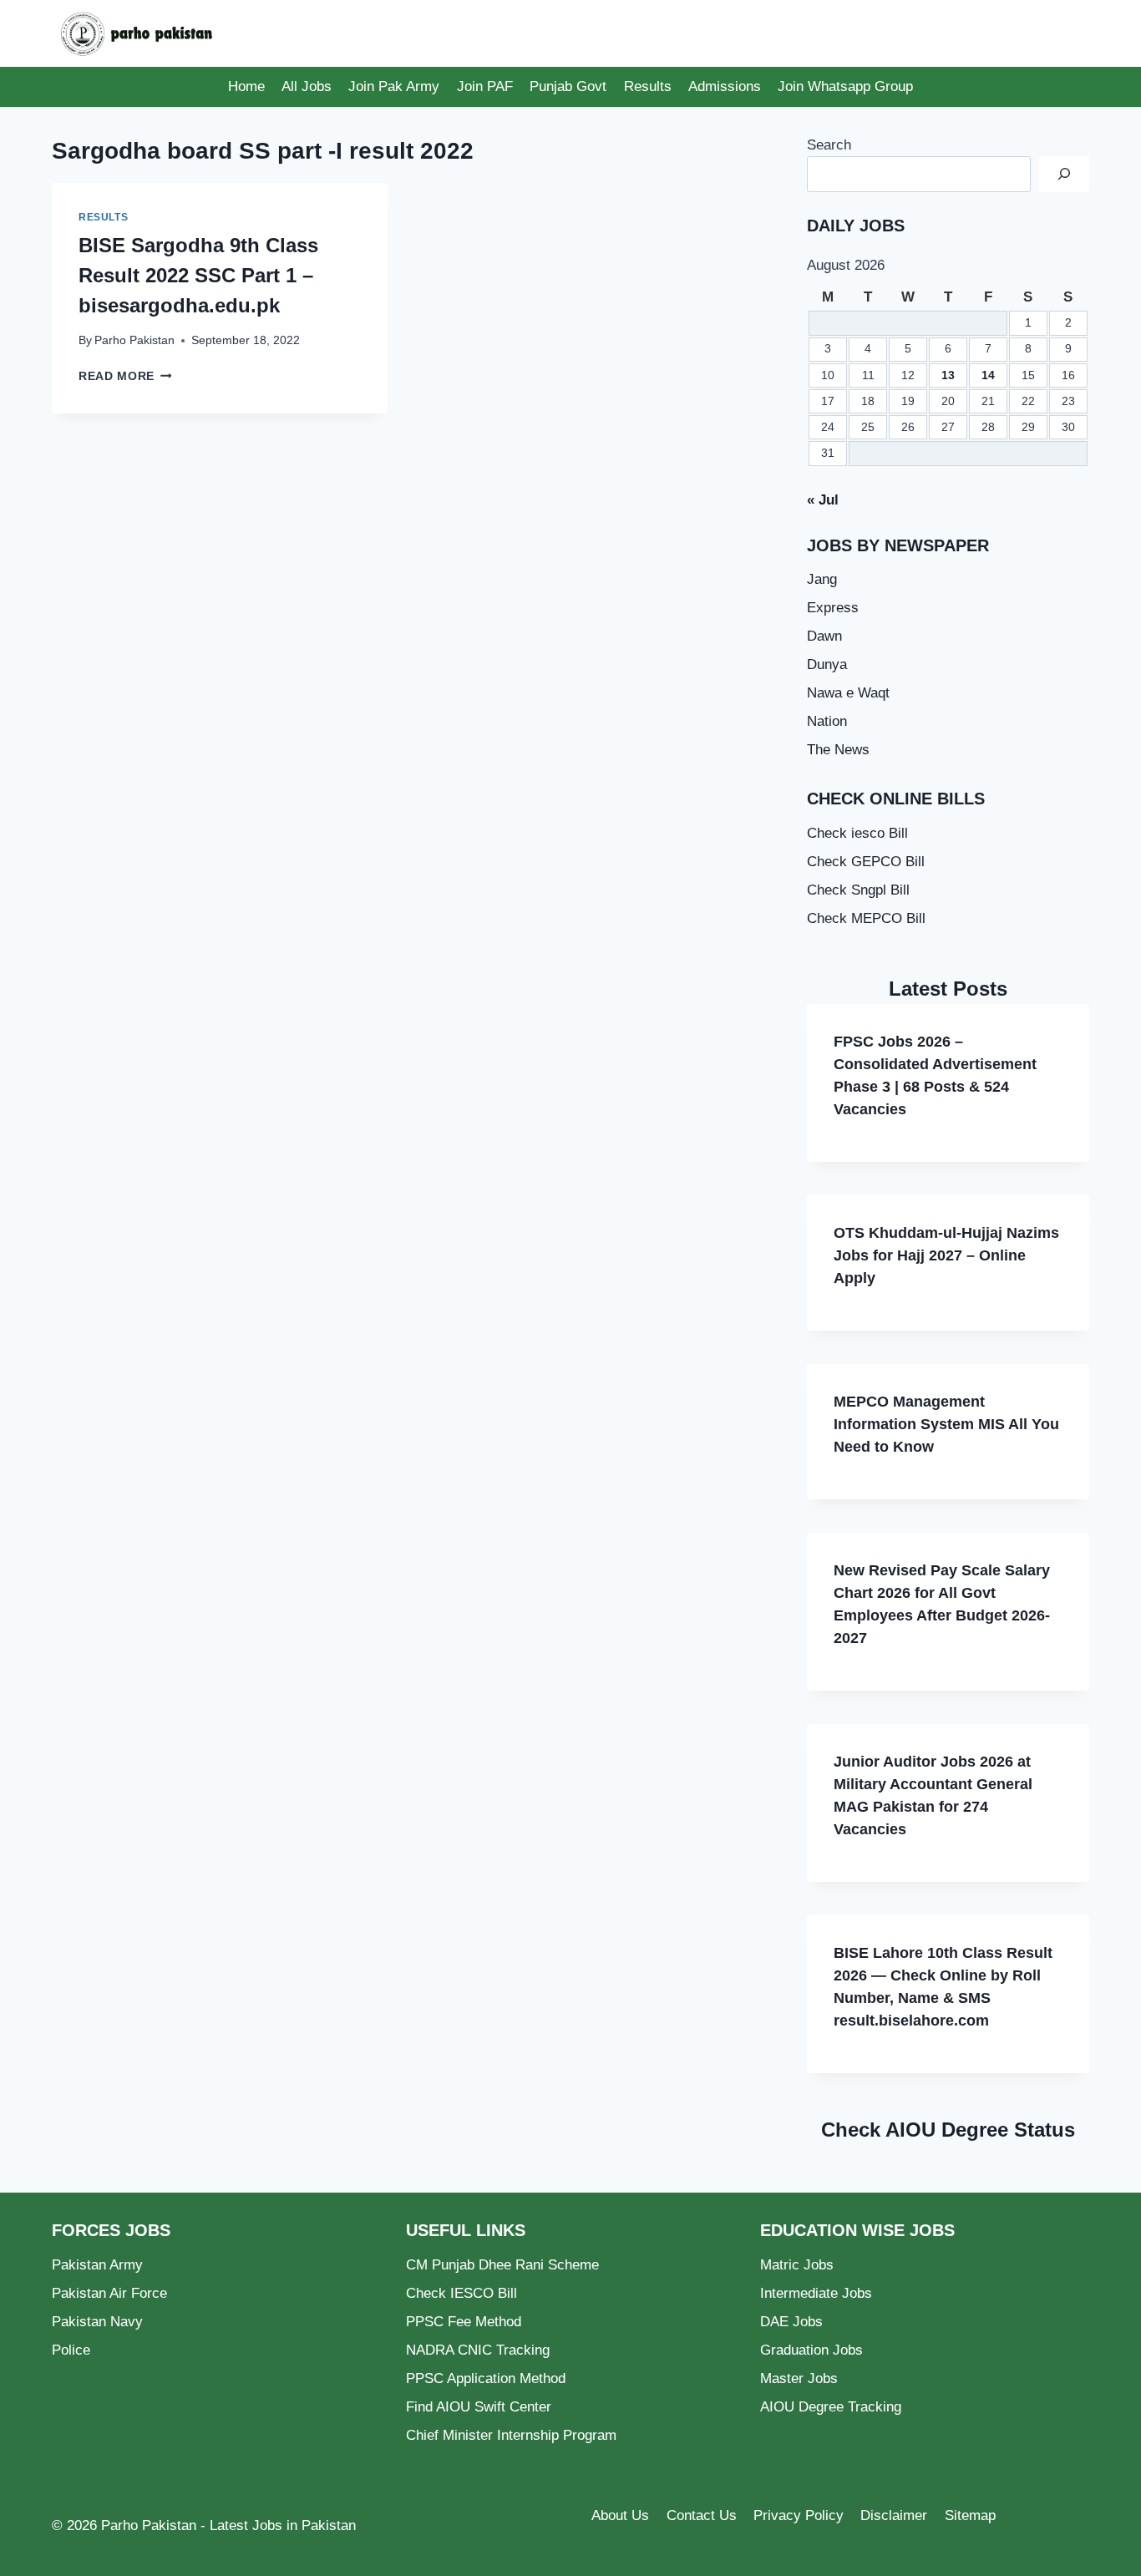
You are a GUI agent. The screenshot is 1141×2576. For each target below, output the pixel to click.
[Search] (1064, 174)
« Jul (823, 500)
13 (948, 375)
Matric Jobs (797, 2265)
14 (988, 375)
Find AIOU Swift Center (479, 2407)
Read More (125, 376)
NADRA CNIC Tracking (478, 2350)
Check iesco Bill (857, 833)
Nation (827, 721)
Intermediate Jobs (816, 2293)
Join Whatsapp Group (845, 86)
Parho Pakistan (134, 340)
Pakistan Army (97, 2265)
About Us (620, 2515)
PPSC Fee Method (464, 2322)
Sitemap (970, 2515)
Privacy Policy (799, 2515)
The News (838, 750)
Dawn (824, 636)
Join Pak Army (394, 86)
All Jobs (307, 86)
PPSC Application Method (486, 2378)
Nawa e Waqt (848, 693)
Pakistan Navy (97, 2322)
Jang (822, 579)
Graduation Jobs (811, 2350)
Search (829, 145)
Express (833, 608)
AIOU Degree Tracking (831, 2407)
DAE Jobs (791, 2322)
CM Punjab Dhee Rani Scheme (502, 2265)
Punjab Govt (568, 86)
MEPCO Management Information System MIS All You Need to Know (946, 1424)
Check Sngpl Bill (858, 890)
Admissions (725, 86)
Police (71, 2350)
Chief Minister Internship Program (511, 2435)
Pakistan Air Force (109, 2293)
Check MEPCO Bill (866, 918)
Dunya (827, 664)
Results (648, 86)
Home (246, 86)
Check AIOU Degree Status (948, 2130)
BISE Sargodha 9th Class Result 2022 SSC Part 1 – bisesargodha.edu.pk (198, 275)
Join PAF (485, 86)
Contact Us (702, 2515)
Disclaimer (894, 2515)
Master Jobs (799, 2378)
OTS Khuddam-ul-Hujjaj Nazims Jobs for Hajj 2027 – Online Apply (946, 1255)
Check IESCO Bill (461, 2293)
